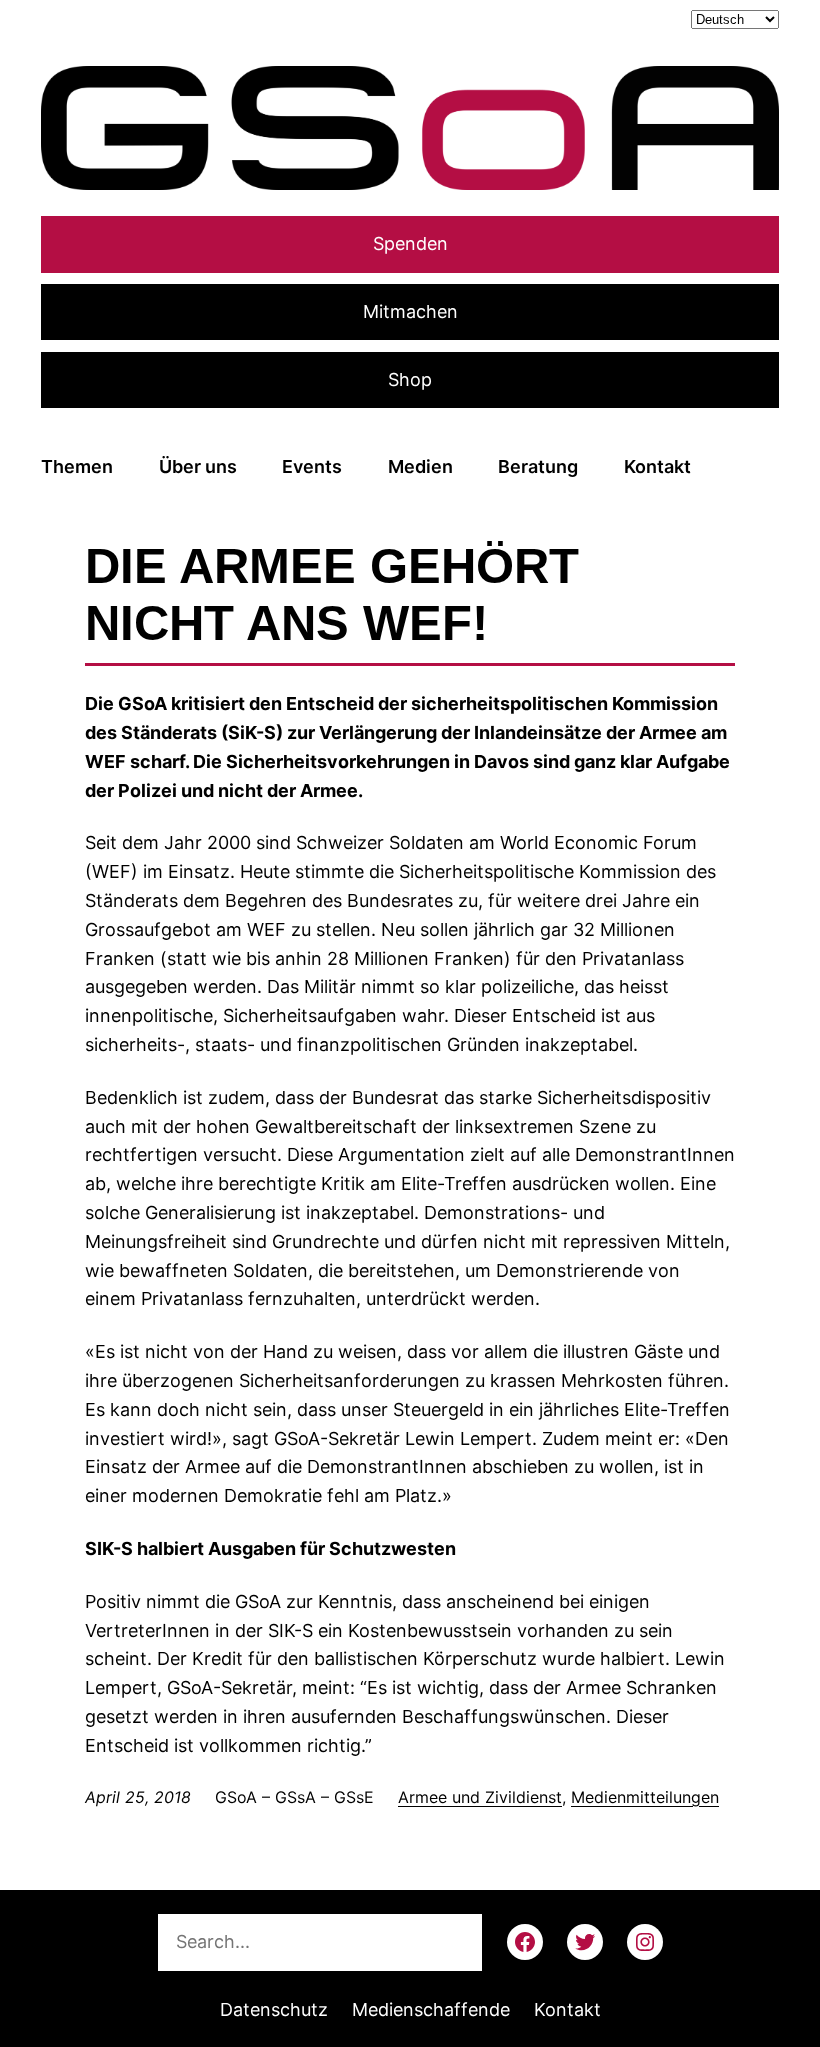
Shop (410, 379)
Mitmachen (410, 311)
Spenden (410, 243)
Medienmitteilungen (645, 1797)
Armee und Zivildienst (480, 1797)
